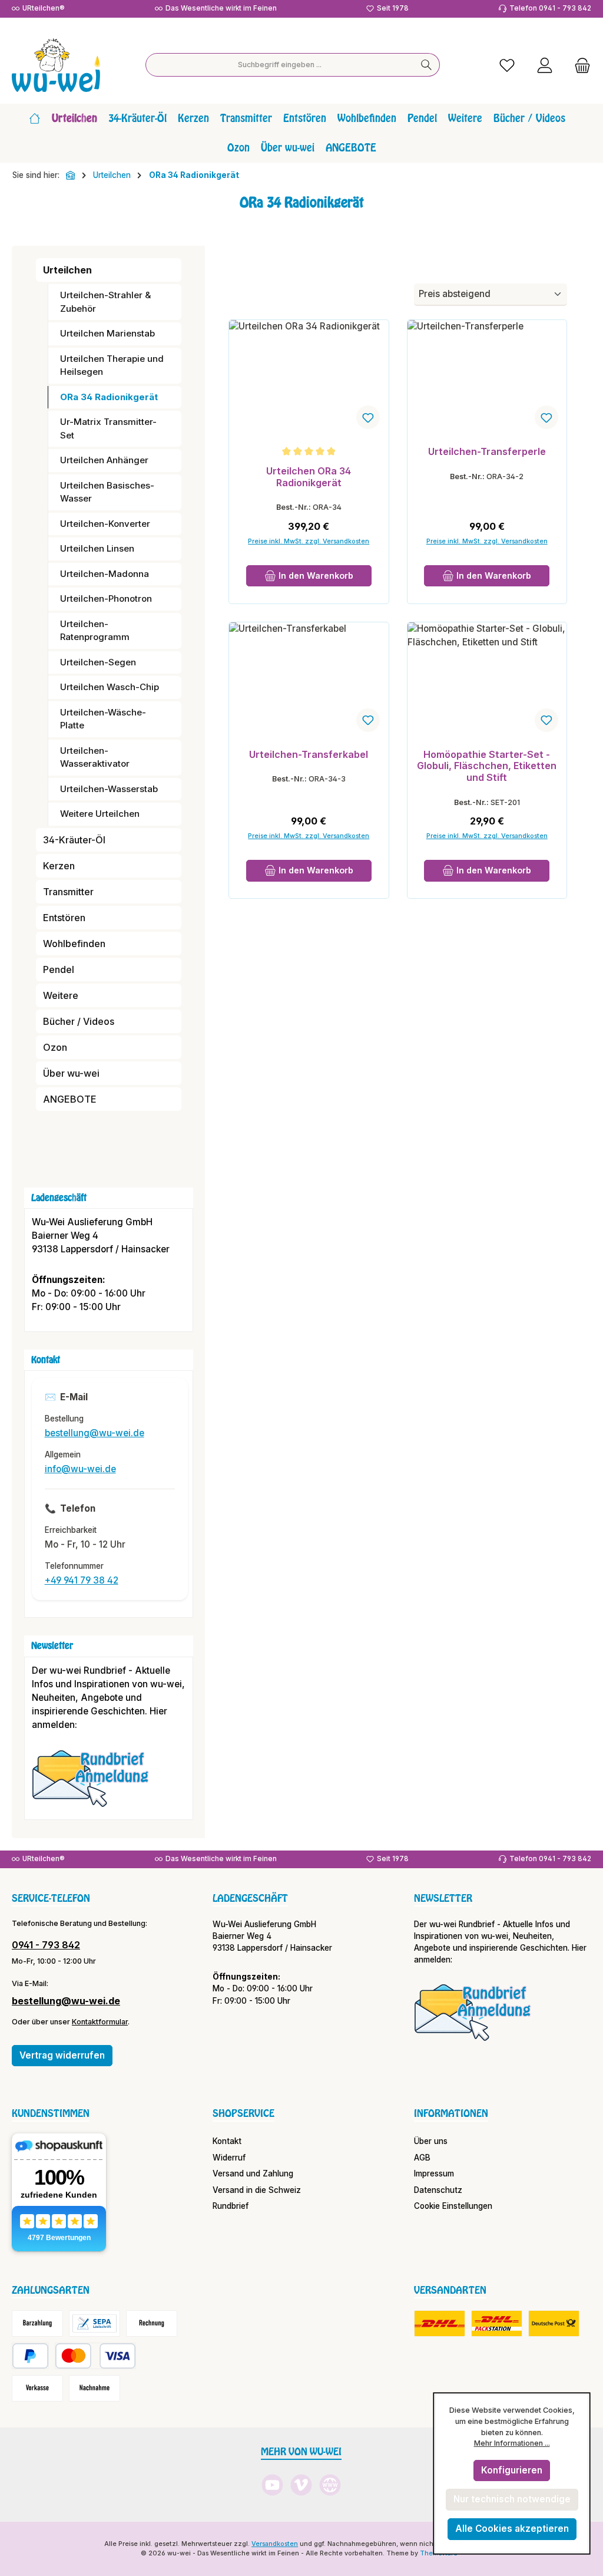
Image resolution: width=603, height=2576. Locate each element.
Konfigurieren (512, 2470)
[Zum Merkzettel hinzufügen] (368, 417)
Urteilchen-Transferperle (487, 452)
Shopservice (243, 2113)
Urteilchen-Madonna (105, 574)
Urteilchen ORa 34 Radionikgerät (309, 477)
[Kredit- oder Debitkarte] (95, 2356)
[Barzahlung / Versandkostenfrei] (37, 2323)
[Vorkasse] (37, 2388)
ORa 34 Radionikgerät (109, 397)
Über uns (431, 2141)
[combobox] (280, 65)
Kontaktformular (100, 2022)
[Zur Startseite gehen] (56, 65)
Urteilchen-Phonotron (106, 598)
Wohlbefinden (74, 944)
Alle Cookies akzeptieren (512, 2529)
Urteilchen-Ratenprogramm (95, 631)
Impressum (434, 2173)
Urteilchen (67, 270)
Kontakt (227, 2141)
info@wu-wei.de (80, 1469)
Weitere (61, 995)
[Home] (35, 118)
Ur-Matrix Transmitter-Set (108, 428)
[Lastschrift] (95, 2323)
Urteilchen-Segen (98, 662)
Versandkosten (275, 2544)
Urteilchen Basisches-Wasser (107, 492)
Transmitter (68, 892)
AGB (422, 2158)
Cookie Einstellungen (453, 2206)
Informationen (451, 2113)
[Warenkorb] (579, 65)
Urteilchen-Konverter (105, 524)
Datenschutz (438, 2190)
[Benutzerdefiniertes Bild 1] (97, 1784)
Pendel (59, 969)
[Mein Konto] (545, 65)
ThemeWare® (441, 2553)
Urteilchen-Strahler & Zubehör (105, 302)
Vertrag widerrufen (62, 2055)
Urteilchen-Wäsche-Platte (103, 719)
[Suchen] (427, 65)
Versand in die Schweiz (257, 2190)
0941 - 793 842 (46, 1945)
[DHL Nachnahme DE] (554, 2323)
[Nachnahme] (95, 2388)
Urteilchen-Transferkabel (309, 755)
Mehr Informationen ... (512, 2443)
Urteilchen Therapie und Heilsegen (112, 365)
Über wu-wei (71, 1073)
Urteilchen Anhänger (104, 460)
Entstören (64, 918)
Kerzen (59, 866)
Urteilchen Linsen (97, 548)
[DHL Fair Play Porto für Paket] (440, 2323)
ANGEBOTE (70, 1099)
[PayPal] (30, 2356)
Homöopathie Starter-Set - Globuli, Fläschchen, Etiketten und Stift (487, 766)
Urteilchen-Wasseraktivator (95, 757)
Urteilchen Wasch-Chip (110, 687)
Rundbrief (231, 2206)
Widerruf (229, 2158)
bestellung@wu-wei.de (95, 1433)
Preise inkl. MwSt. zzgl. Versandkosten (309, 541)
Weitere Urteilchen (100, 814)
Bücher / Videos (79, 1021)
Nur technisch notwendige (512, 2499)
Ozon (55, 1047)
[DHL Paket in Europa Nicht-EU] (497, 2323)
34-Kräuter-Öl (74, 840)
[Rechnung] (152, 2323)
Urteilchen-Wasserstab (109, 789)
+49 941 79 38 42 (82, 1580)
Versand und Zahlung (253, 2173)
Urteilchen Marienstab (107, 333)
